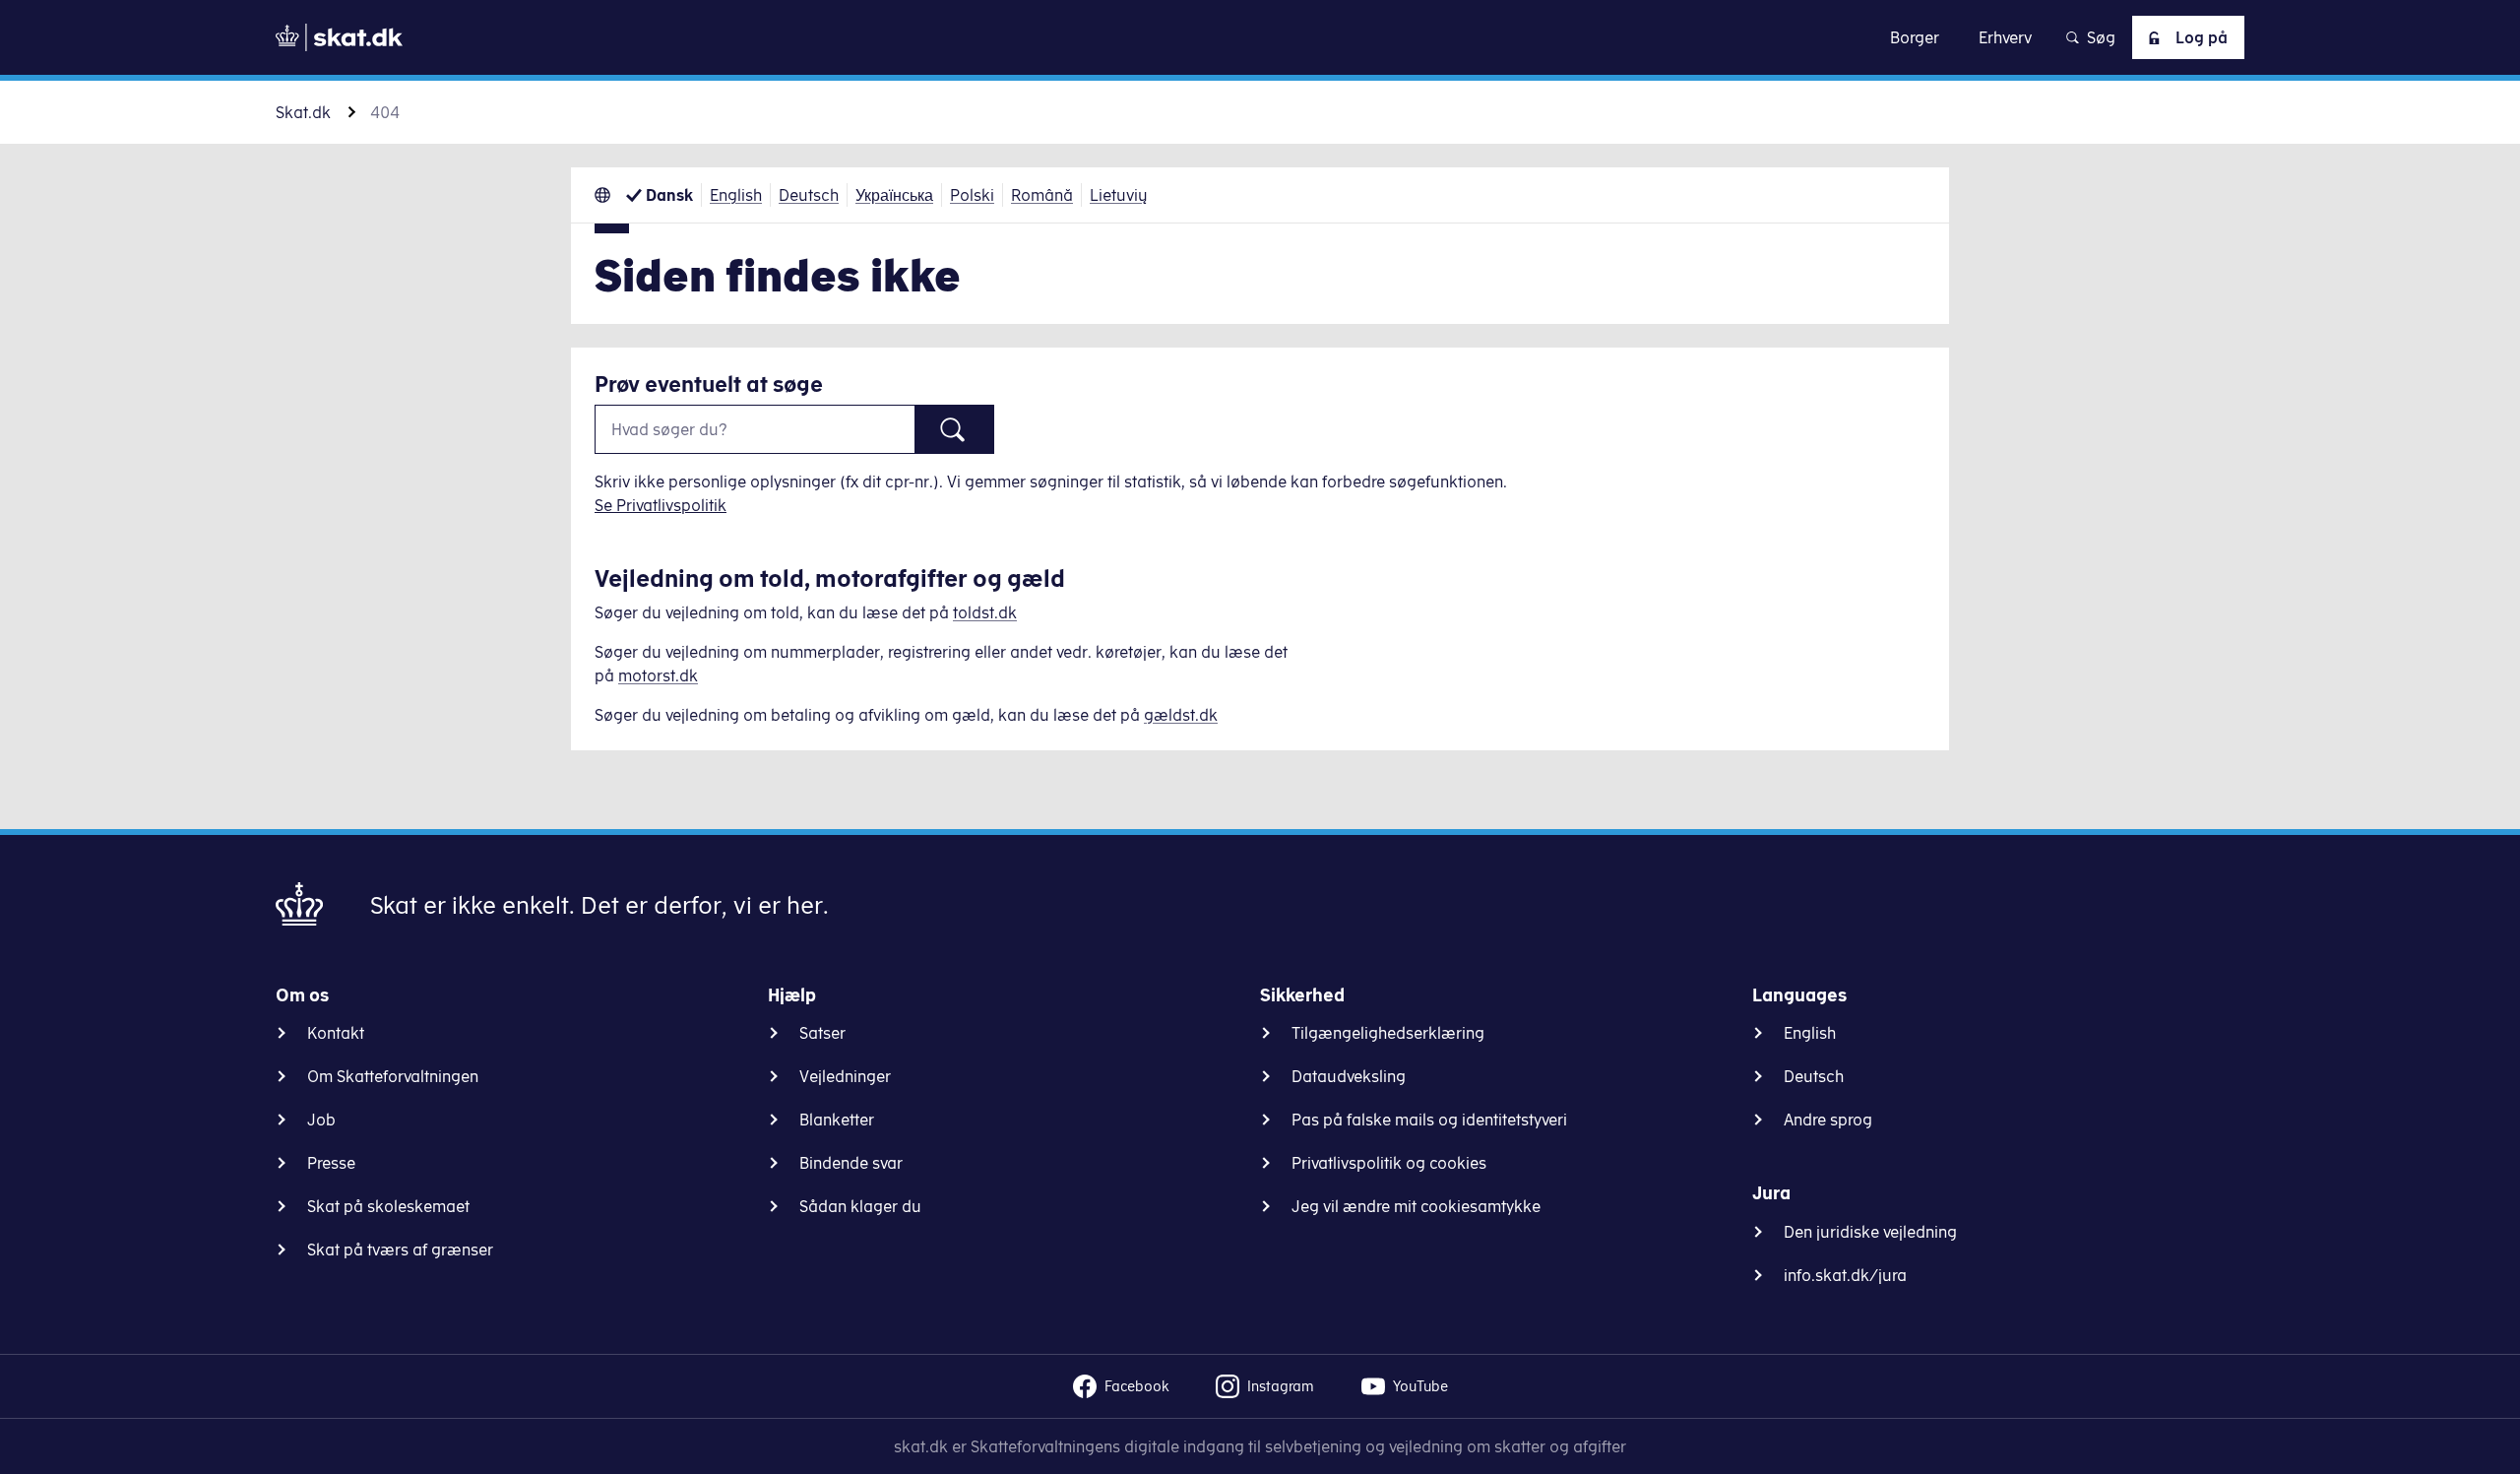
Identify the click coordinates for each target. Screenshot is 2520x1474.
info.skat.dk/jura (1845, 1275)
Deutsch (809, 195)
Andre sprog (1828, 1120)
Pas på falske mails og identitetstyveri (1429, 1120)
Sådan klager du (860, 1206)
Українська (894, 195)
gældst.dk (1181, 715)
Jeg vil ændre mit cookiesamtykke (1416, 1206)
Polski (972, 195)
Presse (331, 1163)
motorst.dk (658, 675)
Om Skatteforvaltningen (393, 1076)
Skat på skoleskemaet (388, 1206)
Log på (2202, 37)
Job (321, 1120)
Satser (822, 1033)
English (736, 195)
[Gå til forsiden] (339, 37)
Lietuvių (1119, 195)
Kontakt (336, 1033)
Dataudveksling (1349, 1076)
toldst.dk (985, 612)
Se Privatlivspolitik (661, 505)
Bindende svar (851, 1163)
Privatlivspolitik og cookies (1389, 1163)
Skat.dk (303, 112)
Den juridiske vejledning (1870, 1232)
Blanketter (837, 1120)
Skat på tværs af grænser (400, 1250)
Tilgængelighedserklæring (1388, 1033)
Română (1042, 195)
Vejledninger (845, 1076)
